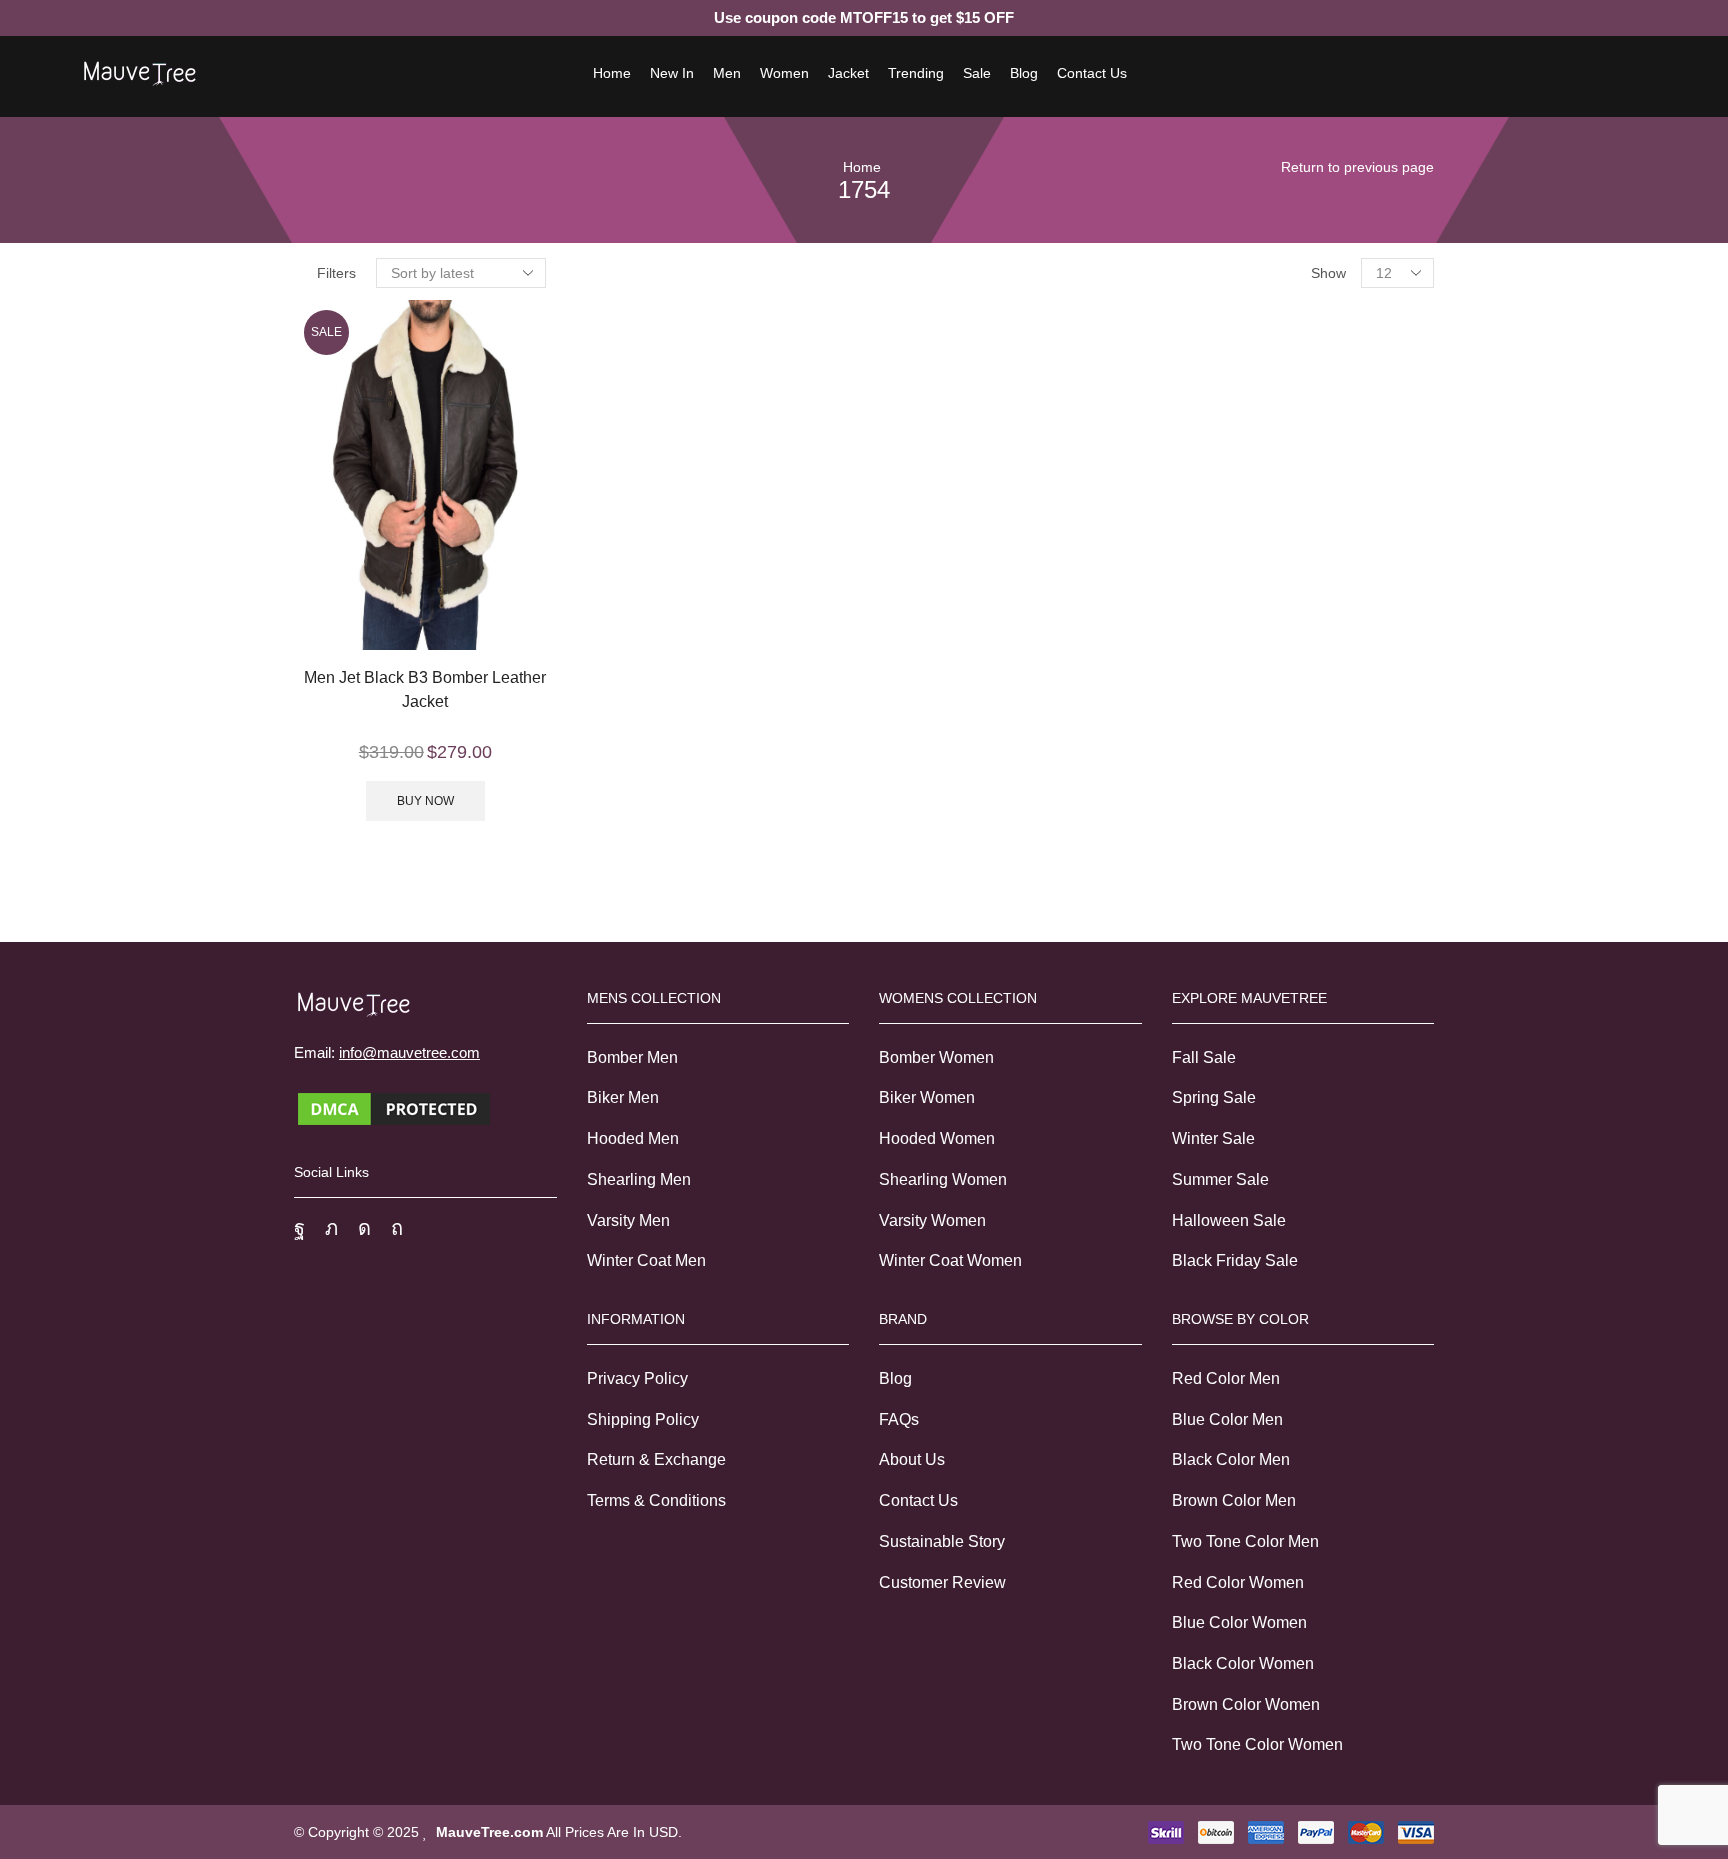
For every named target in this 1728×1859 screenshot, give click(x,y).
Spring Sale (1214, 1097)
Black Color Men (1231, 1459)
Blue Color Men (1227, 1419)
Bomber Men (632, 1057)
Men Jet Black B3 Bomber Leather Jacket (425, 689)
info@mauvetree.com (409, 1052)
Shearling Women (943, 1179)
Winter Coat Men (646, 1260)
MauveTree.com (489, 1832)
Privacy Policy (637, 1378)
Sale (977, 73)
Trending (916, 73)
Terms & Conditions (656, 1500)
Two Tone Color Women (1257, 1744)
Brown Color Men (1234, 1500)
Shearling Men (639, 1179)
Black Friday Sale (1235, 1260)
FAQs (899, 1419)
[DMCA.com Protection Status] (394, 1107)
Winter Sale (1213, 1138)
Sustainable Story (942, 1541)
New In (672, 73)
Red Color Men (1226, 1378)
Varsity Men (628, 1220)
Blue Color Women (1239, 1622)
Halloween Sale (1229, 1220)
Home (612, 73)
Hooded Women (937, 1138)
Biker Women (927, 1097)
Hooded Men (633, 1138)
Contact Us (1092, 73)
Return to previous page (1357, 167)
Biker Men (623, 1097)
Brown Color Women (1246, 1704)
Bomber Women (936, 1057)
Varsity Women (932, 1220)
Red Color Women (1238, 1582)
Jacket (848, 73)
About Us (912, 1459)
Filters (336, 273)
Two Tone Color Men (1245, 1541)
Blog (1024, 73)
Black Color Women (1243, 1663)
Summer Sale (1220, 1179)
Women (784, 73)
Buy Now (425, 801)
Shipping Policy (643, 1419)
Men (727, 73)
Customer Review (942, 1582)
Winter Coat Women (950, 1260)
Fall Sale (1204, 1057)
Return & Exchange (656, 1459)
